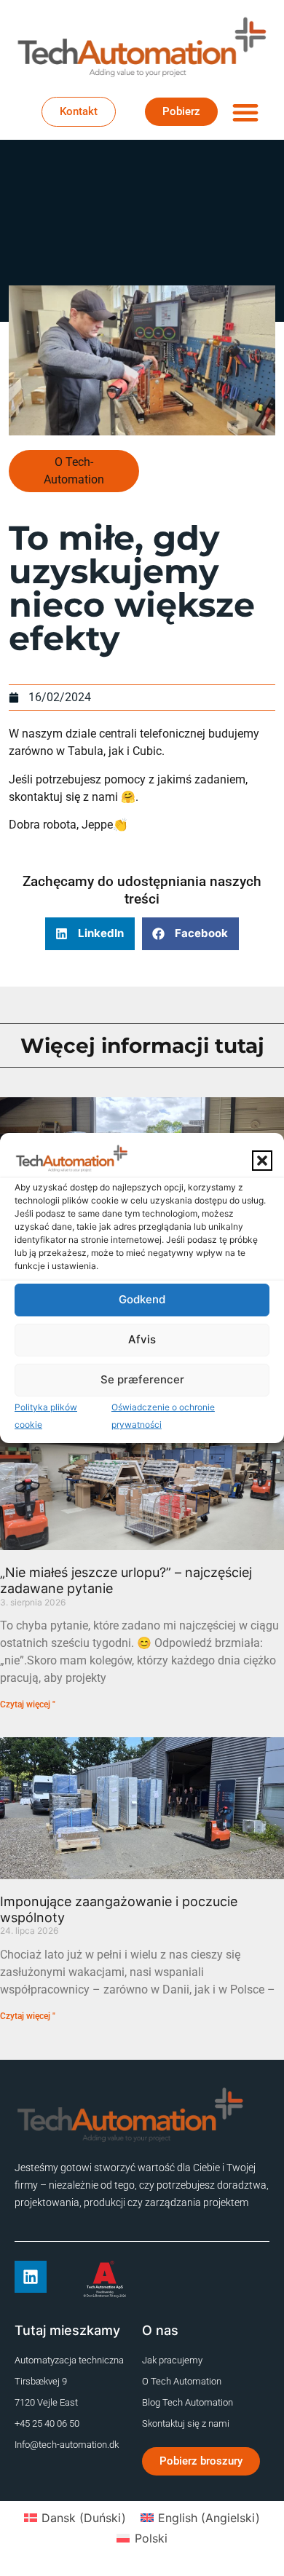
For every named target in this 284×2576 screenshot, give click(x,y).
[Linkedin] (31, 2277)
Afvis (142, 1339)
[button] (262, 1161)
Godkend (142, 1299)
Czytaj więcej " (28, 1704)
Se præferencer (142, 1379)
